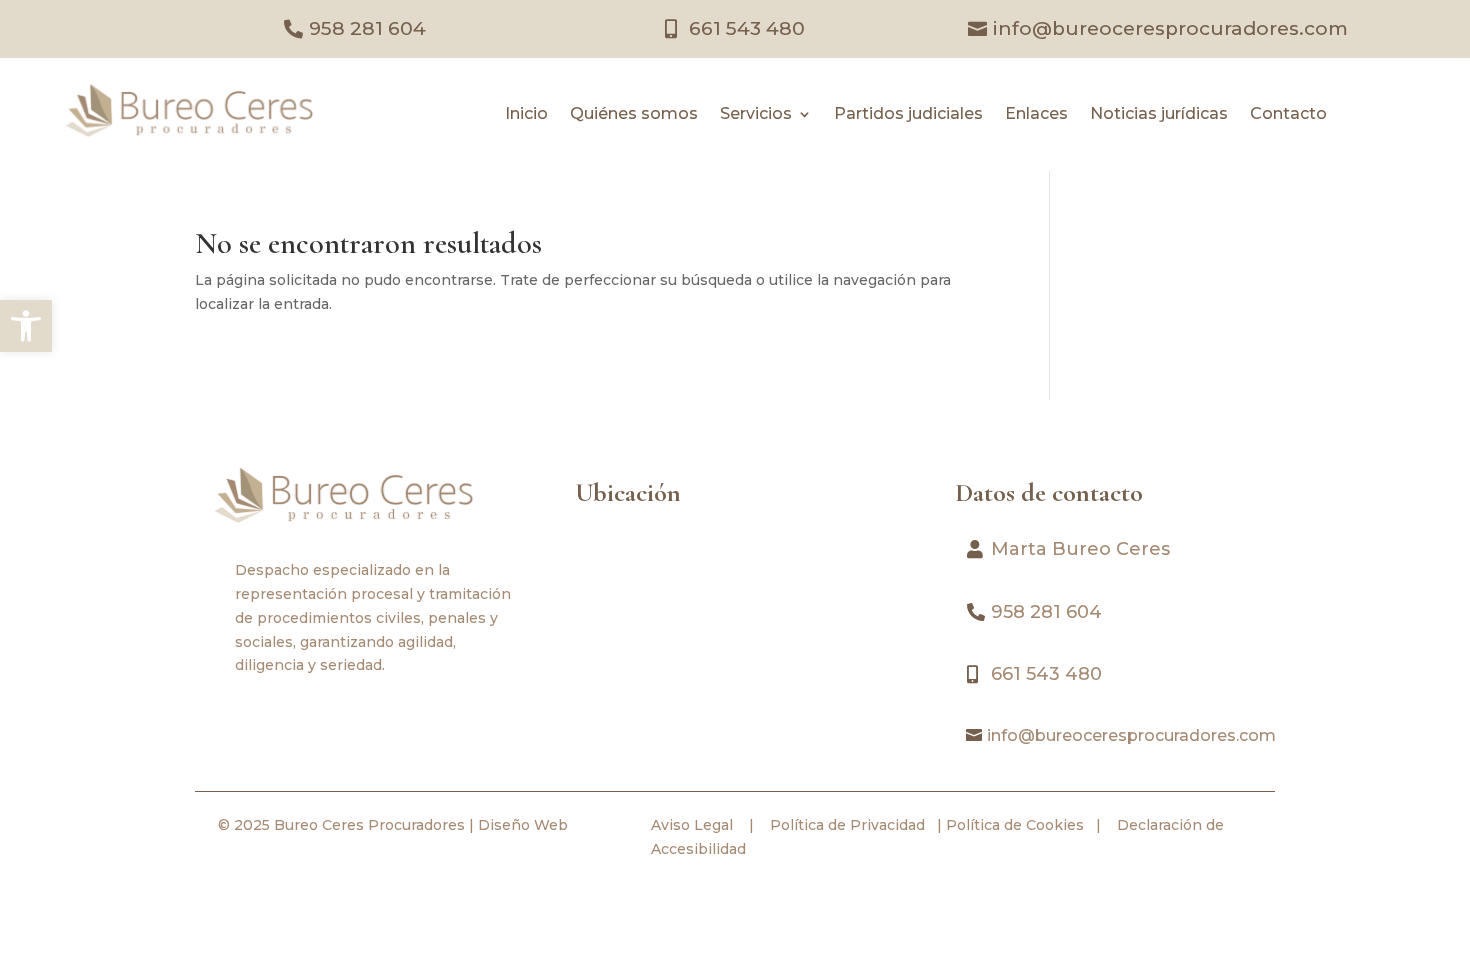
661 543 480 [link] (747, 28)
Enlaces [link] (1036, 115)
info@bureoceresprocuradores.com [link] (1170, 28)
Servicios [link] (756, 115)
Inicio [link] (526, 115)
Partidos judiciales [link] (908, 115)
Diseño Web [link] (523, 825)
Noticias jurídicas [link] (1159, 115)
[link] (26, 326)
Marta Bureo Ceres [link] (1080, 549)
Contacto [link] (1288, 115)
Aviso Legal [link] (692, 825)
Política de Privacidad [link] (845, 825)
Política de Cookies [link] (1013, 825)
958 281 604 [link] (367, 28)
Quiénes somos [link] (634, 115)
